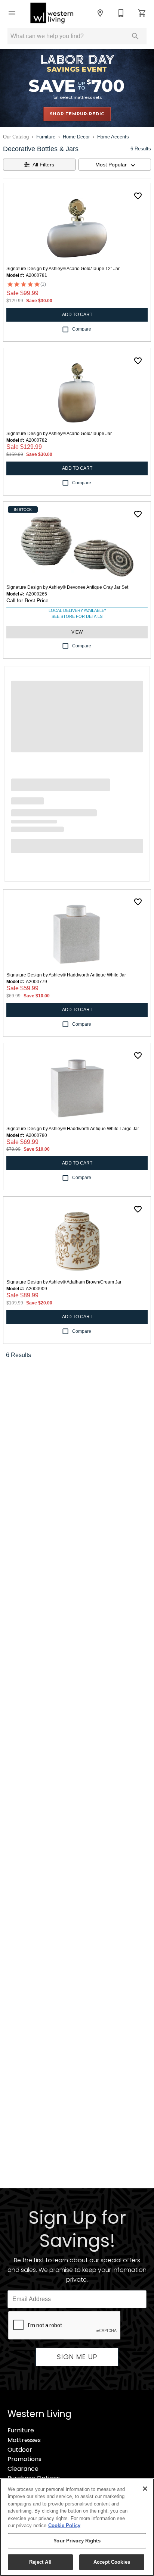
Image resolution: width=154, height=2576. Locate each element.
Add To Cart (77, 315)
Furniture (46, 137)
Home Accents (113, 137)
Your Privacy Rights (77, 2541)
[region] (77, 2527)
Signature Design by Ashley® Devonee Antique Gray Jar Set (67, 587)
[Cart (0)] (142, 13)
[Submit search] (135, 36)
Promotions (24, 2459)
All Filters (43, 165)
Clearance (23, 2469)
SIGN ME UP (77, 2357)
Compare (82, 329)
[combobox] (115, 165)
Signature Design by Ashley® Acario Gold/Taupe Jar (59, 434)
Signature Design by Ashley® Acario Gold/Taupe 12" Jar (63, 269)
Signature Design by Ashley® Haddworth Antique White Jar (66, 975)
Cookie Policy (64, 2525)
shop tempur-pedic (77, 114)
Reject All (40, 2562)
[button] (12, 13)
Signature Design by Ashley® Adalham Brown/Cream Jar (64, 1282)
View (77, 632)
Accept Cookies (112, 2562)
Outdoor (20, 2450)
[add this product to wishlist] (138, 196)
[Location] (100, 13)
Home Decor (76, 137)
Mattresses (24, 2440)
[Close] (145, 2489)
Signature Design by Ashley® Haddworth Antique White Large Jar (73, 1129)
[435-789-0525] (121, 13)
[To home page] (52, 13)
